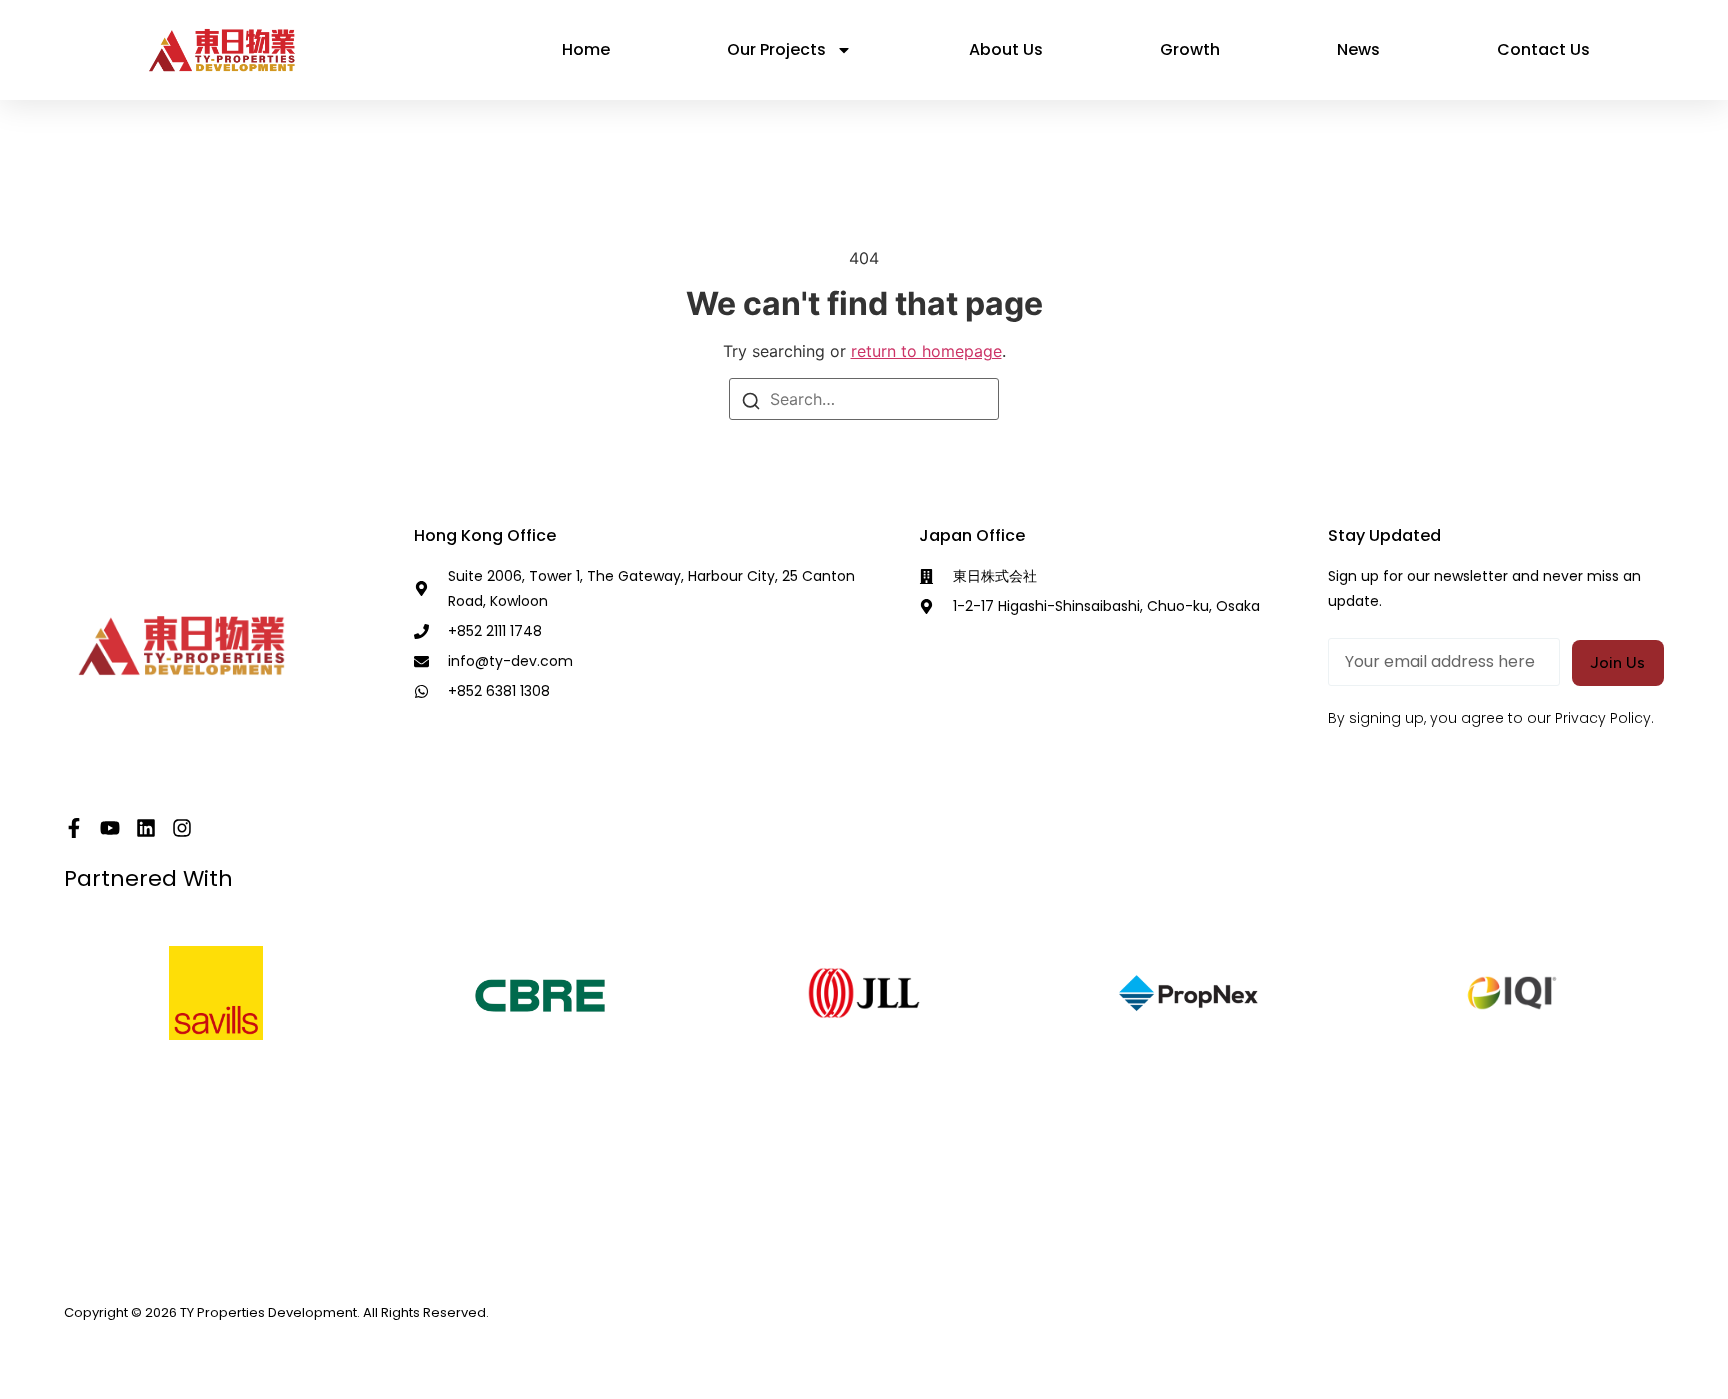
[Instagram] (182, 828)
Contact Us (1543, 49)
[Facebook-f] (74, 828)
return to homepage (926, 351)
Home (586, 49)
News (1358, 49)
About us (1006, 49)
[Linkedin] (146, 828)
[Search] (751, 399)
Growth (1190, 49)
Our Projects (776, 49)
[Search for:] (864, 399)
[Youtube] (110, 828)
